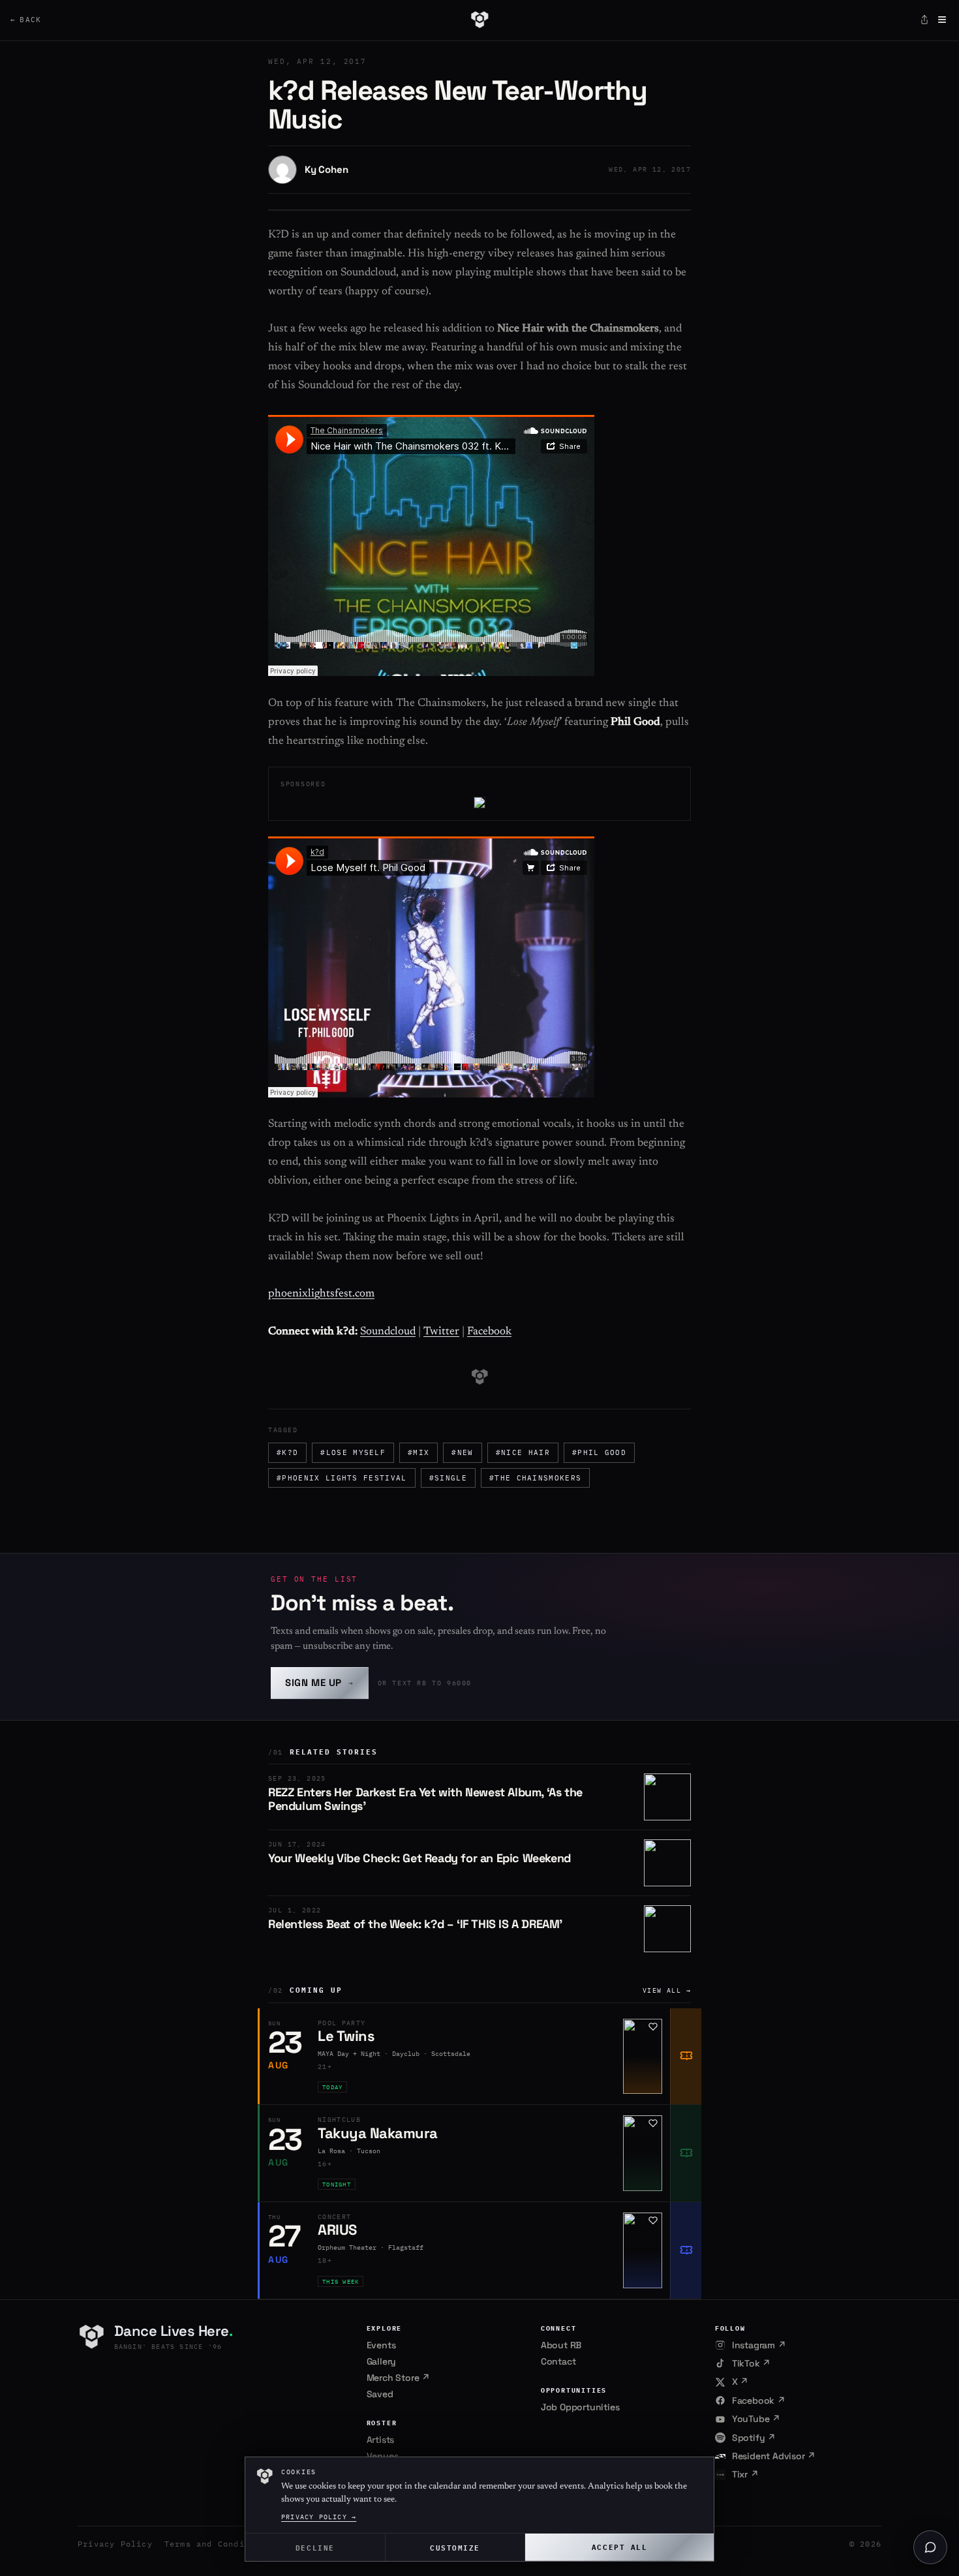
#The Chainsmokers (535, 1478)
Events (381, 2345)
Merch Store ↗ (398, 2378)
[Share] (924, 20)
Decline (315, 2547)
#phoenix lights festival (342, 1478)
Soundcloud (388, 1332)
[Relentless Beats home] (479, 20)
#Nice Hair (523, 1452)
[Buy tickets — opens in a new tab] (686, 2057)
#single (448, 1478)
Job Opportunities (580, 2407)
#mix (419, 1452)
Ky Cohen (326, 169)
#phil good (599, 1452)
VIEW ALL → (667, 1990)
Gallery (382, 2361)
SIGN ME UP (320, 1682)
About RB (561, 2345)
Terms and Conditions (218, 2544)
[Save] (653, 2027)
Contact (558, 2361)
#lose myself (353, 1452)
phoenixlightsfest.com (321, 1294)
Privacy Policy (115, 2544)
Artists (381, 2440)
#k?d (287, 1452)
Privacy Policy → (319, 2517)
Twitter (441, 1332)
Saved (380, 2394)
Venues (383, 2456)
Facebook (489, 1332)
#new (462, 1452)
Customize (455, 2547)
